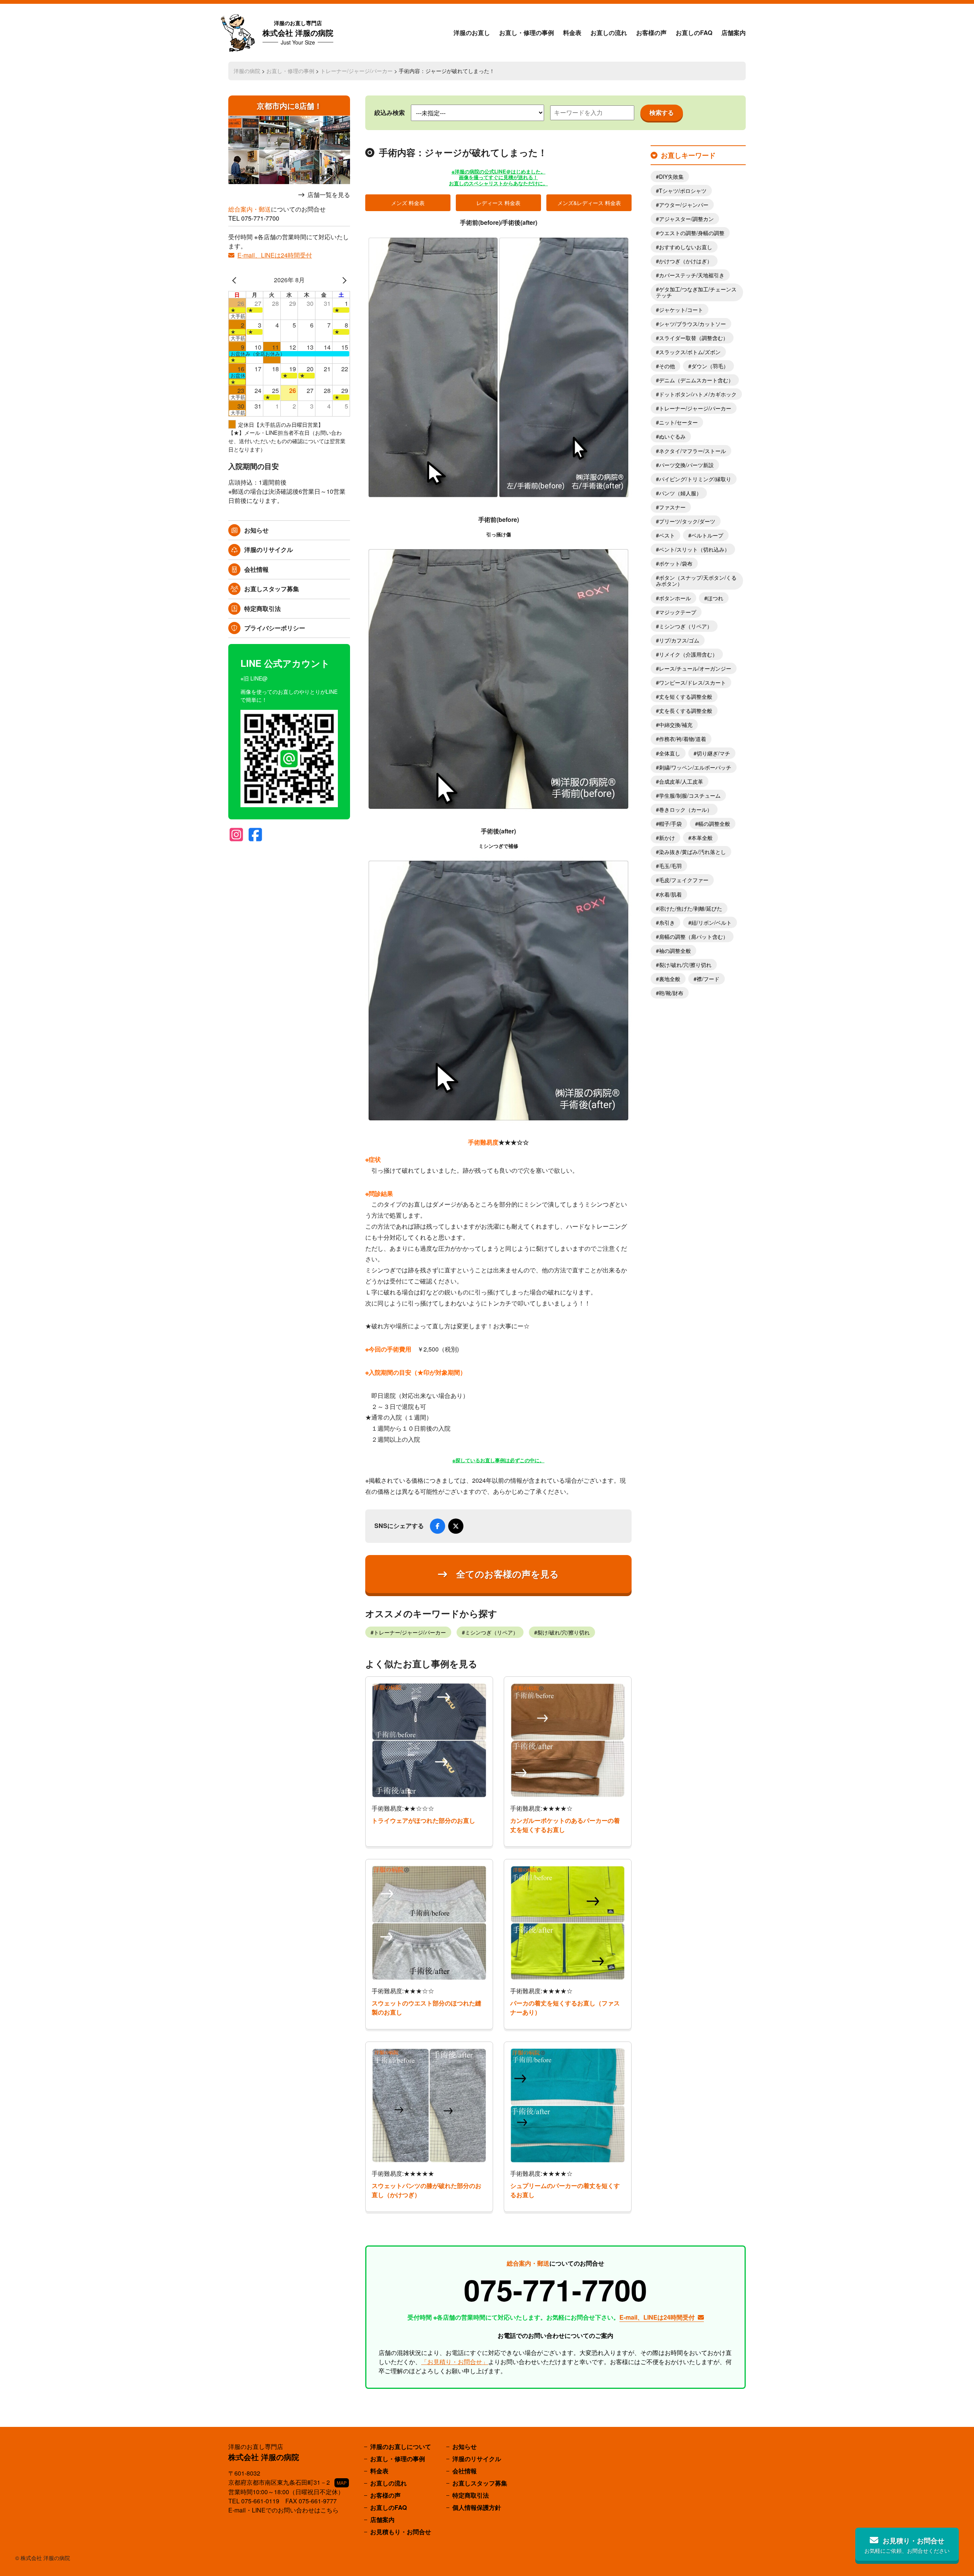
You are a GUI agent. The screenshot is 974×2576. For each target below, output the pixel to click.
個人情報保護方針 (477, 2507)
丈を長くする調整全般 (686, 711)
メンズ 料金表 (408, 203)
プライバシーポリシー (275, 628)
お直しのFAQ (694, 33)
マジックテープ (678, 612)
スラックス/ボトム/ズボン (690, 352)
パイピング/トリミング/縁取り (695, 479)
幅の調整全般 (714, 824)
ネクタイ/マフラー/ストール (692, 451)
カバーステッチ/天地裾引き (692, 275)
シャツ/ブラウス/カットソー (692, 324)
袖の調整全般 (675, 951)
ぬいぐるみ (672, 436)
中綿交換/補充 (676, 725)
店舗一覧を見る (329, 195)
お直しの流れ (609, 33)
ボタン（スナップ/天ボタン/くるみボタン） (696, 580)
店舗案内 (734, 33)
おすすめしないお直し (686, 247)
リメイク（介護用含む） (688, 654)
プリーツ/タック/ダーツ (687, 521)
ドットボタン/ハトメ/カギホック (698, 394)
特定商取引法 (263, 608)
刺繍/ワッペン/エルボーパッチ (695, 767)
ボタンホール (675, 598)
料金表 (572, 33)
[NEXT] (343, 280)
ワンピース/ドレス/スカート (692, 682)
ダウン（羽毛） (710, 366)
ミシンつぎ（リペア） (492, 1632)
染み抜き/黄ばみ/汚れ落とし (692, 852)
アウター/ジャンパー (684, 205)
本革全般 (702, 838)
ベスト (667, 535)
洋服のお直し (472, 33)
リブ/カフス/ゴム (679, 640)
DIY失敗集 (671, 177)
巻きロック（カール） (686, 809)
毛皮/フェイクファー (684, 880)
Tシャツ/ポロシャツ (683, 191)
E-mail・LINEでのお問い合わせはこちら (283, 2510)
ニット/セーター (678, 422)
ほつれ (715, 598)
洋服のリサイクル (269, 549)
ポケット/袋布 (676, 563)
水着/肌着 (670, 894)
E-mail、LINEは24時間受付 (275, 255)
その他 (667, 366)
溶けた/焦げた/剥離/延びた (691, 908)
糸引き (667, 922)
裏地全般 (670, 979)
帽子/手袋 (670, 824)
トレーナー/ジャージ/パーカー (356, 71)
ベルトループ (707, 535)
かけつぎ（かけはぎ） (686, 261)
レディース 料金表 (498, 203)
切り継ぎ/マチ (713, 753)
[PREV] (236, 280)
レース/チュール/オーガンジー (695, 668)
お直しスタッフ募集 (272, 589)
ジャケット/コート (681, 310)
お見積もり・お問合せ (401, 2532)
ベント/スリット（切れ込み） (694, 549)
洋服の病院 (247, 71)
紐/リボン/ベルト (711, 922)
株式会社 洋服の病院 (298, 33)
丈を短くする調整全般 (686, 696)
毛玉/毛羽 (670, 866)
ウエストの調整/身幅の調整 (692, 233)
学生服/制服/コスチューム (690, 795)
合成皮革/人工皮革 (681, 781)
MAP (342, 2483)
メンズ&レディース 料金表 (589, 203)
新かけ (667, 838)
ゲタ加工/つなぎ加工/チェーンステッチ (696, 292)
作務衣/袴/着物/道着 (683, 739)
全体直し (670, 753)
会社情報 (256, 569)
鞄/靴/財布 (671, 993)
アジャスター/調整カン (686, 219)
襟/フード (708, 979)
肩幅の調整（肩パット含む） (694, 937)
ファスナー (672, 507)
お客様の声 (651, 33)
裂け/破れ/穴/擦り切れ (563, 1632)
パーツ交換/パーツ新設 (686, 465)
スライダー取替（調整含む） (694, 338)
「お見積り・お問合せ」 (455, 2362)
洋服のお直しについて (401, 2446)
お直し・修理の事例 (527, 33)
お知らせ (256, 530)
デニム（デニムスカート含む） (696, 380)
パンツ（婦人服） (680, 493)
